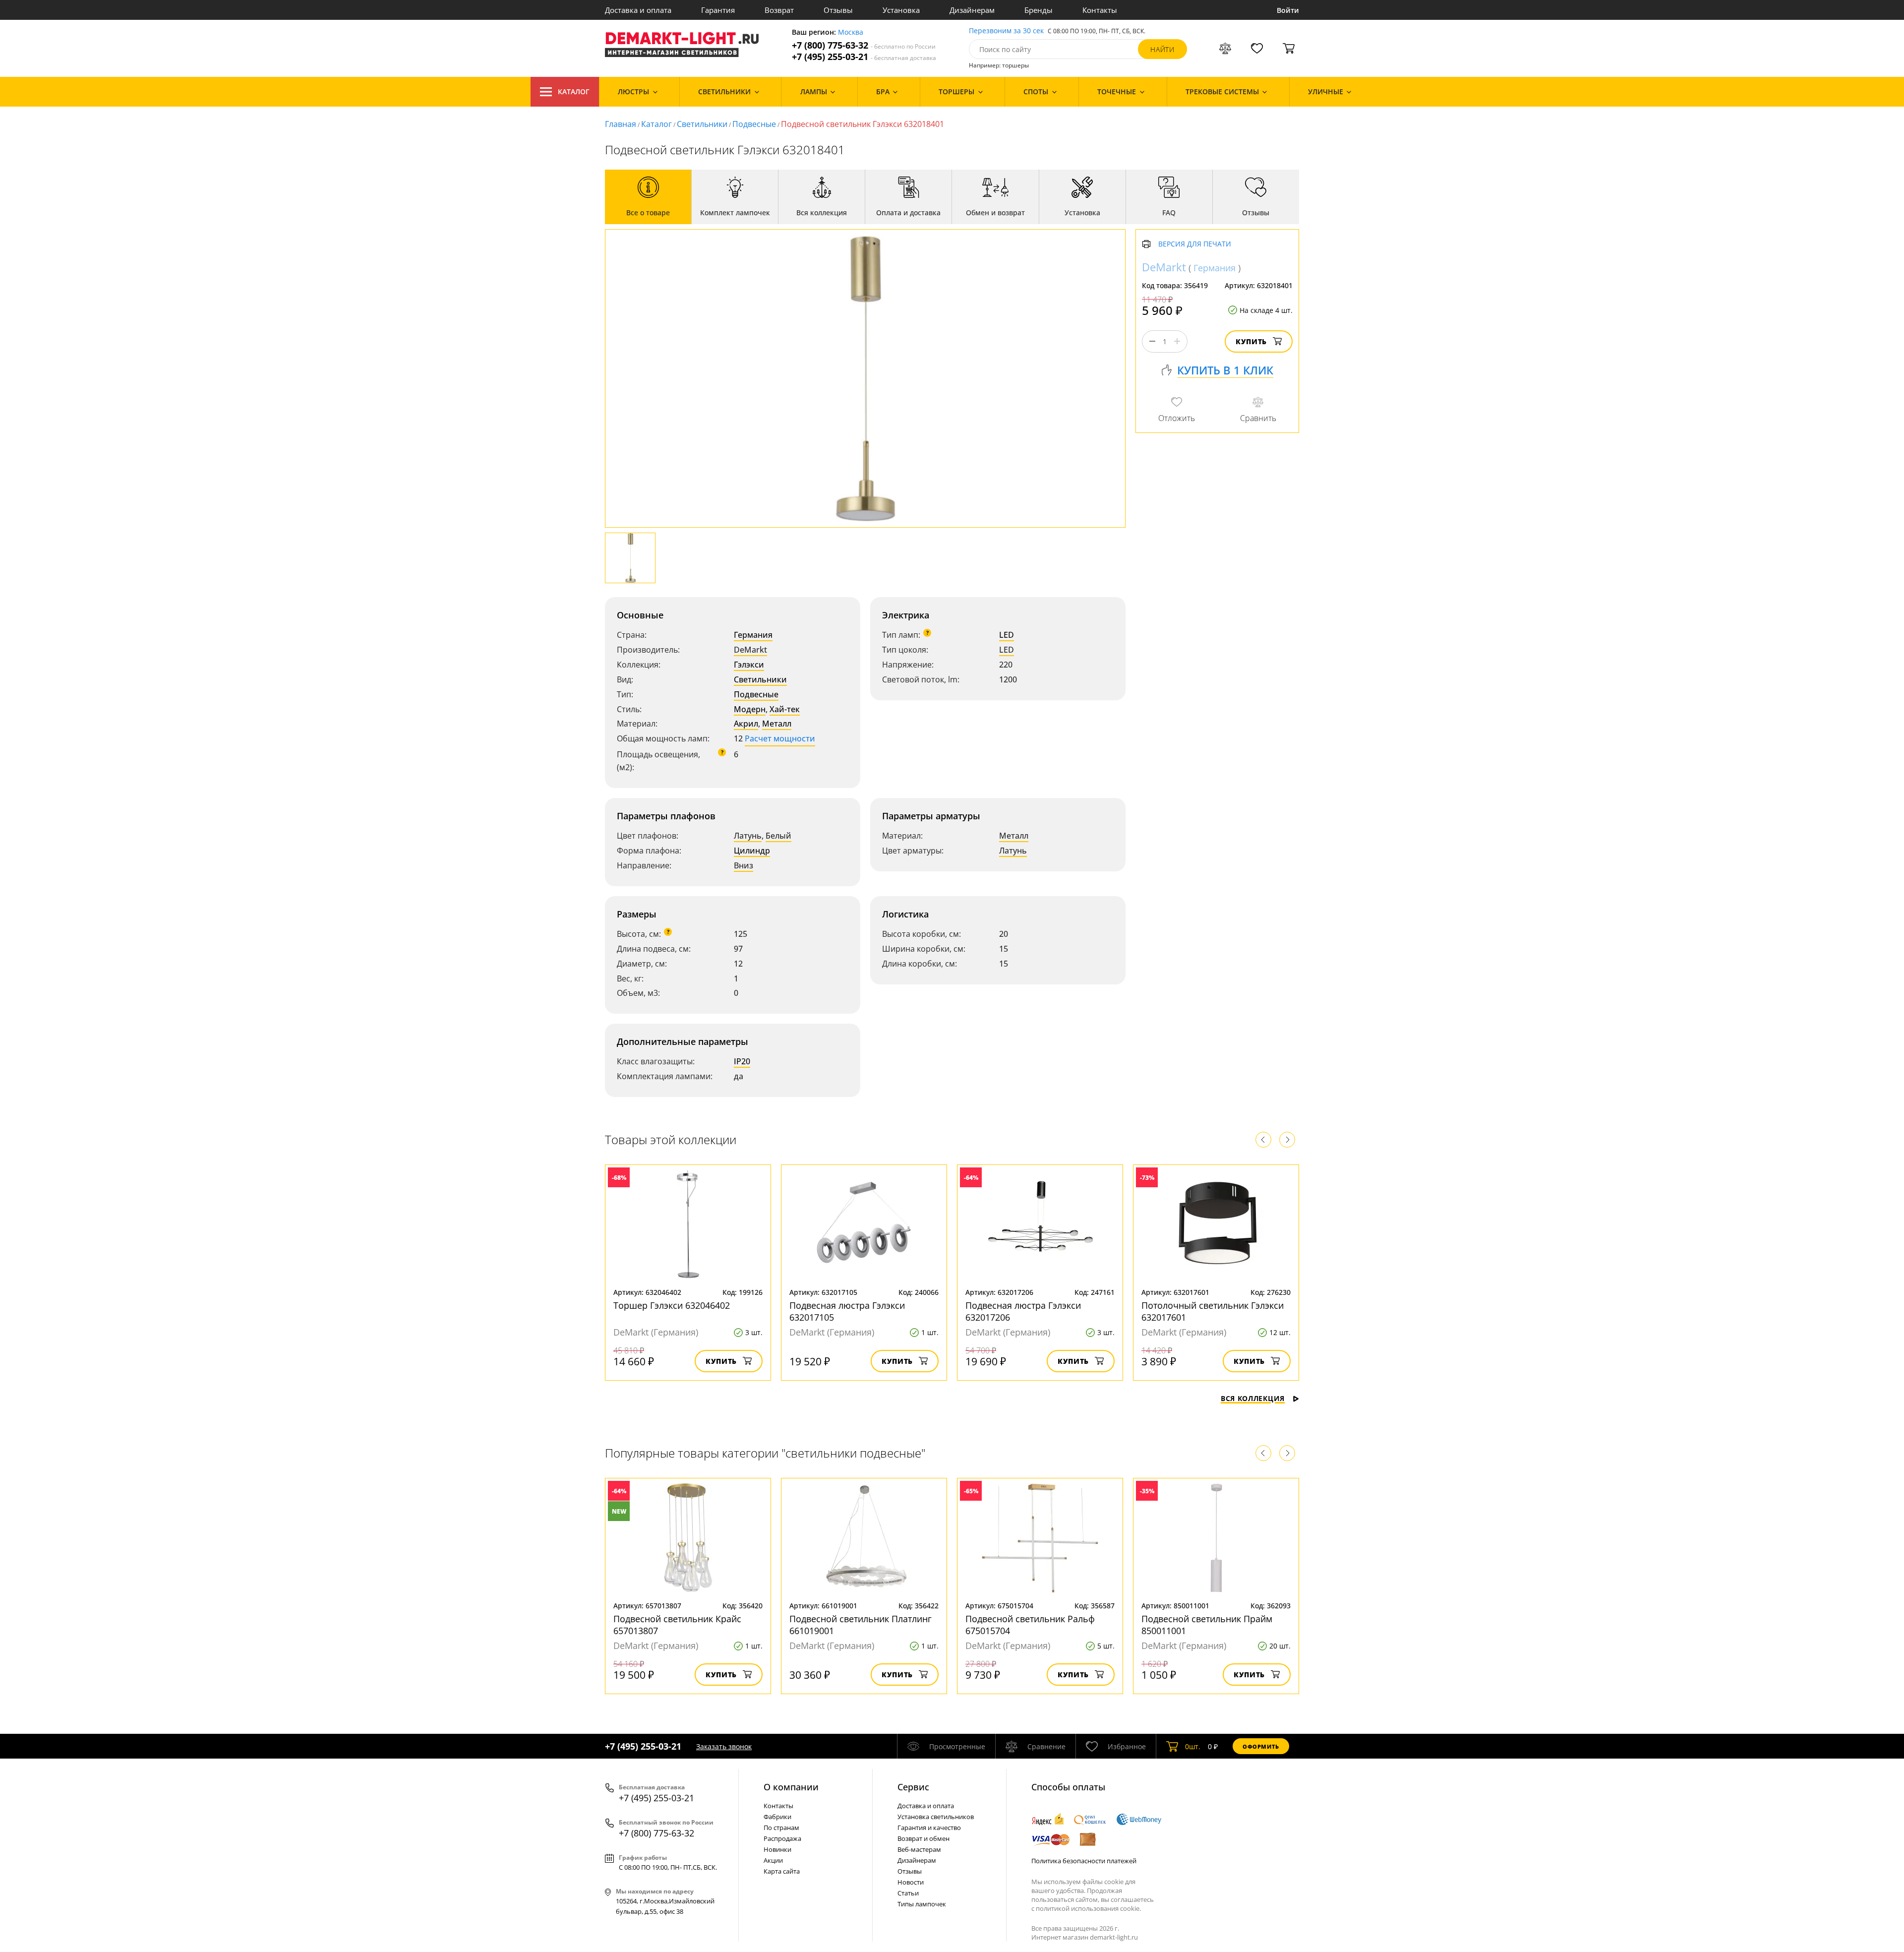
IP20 (742, 1061)
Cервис (913, 1787)
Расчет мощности (780, 738)
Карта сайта (782, 1871)
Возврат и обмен (923, 1838)
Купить (1251, 341)
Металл (777, 724)
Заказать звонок (724, 1746)
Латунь (748, 836)
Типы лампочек (922, 1904)
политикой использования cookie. (1088, 1908)
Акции (773, 1860)
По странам (781, 1828)
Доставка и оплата (638, 10)
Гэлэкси (749, 665)
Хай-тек (785, 709)
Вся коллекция (1253, 1398)
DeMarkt (750, 650)
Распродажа (782, 1838)
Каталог (574, 91)
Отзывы (838, 10)
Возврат (779, 10)
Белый (778, 836)
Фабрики (777, 1817)
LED (1007, 635)
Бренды (1039, 10)
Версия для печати (1195, 244)
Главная (621, 124)
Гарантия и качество (929, 1828)
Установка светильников (936, 1817)
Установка (901, 10)
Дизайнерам (972, 10)
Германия (753, 635)
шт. (1193, 1746)
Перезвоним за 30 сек (1006, 31)
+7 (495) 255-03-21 (864, 57)
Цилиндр (752, 851)
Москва (851, 32)
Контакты (1100, 10)
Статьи (908, 1893)
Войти (1288, 10)
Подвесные (754, 124)
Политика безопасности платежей (1084, 1861)
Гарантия (718, 10)
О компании (791, 1787)
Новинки (777, 1849)
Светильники (702, 124)
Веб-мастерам (919, 1849)
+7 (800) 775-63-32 (864, 45)
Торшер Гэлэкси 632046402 (672, 1305)
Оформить (1261, 1746)
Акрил (746, 724)
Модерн (750, 709)
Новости (911, 1882)
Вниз (744, 865)
